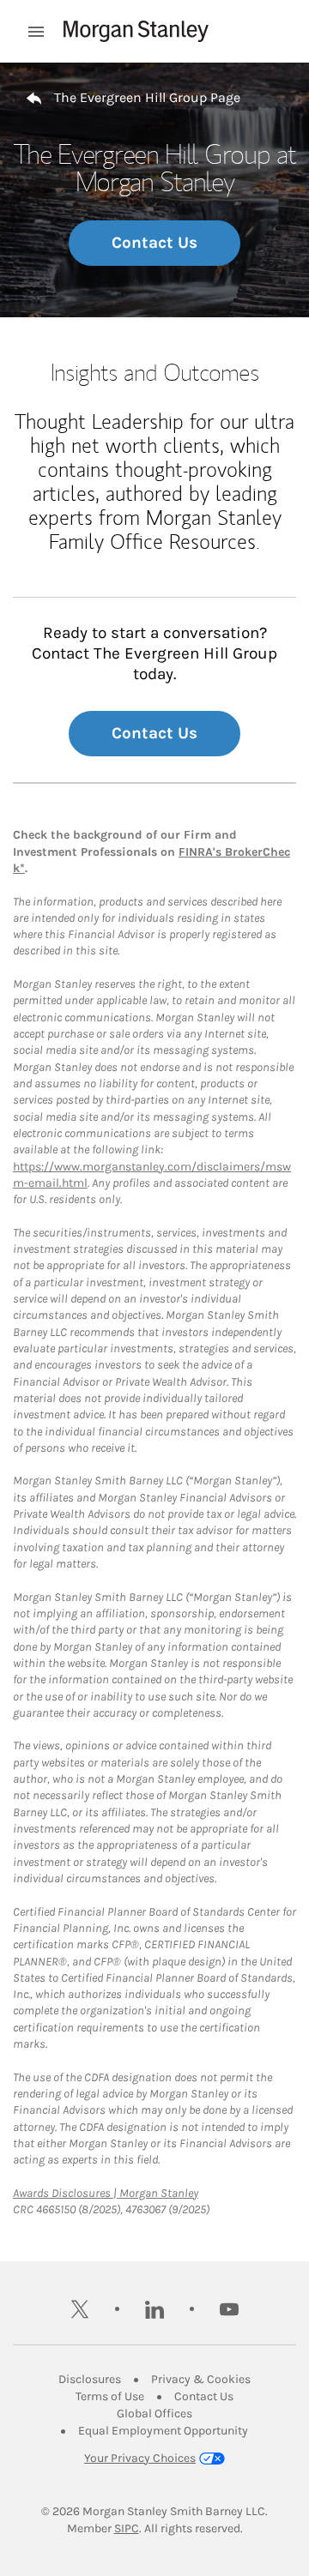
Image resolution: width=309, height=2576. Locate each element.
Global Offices (154, 2413)
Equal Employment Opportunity (163, 2431)
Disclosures (90, 2379)
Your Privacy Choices (140, 2458)
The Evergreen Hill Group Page (147, 97)
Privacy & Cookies (201, 2379)
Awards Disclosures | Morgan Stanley (106, 2193)
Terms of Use (110, 2396)
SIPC (127, 2528)
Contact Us (154, 243)
